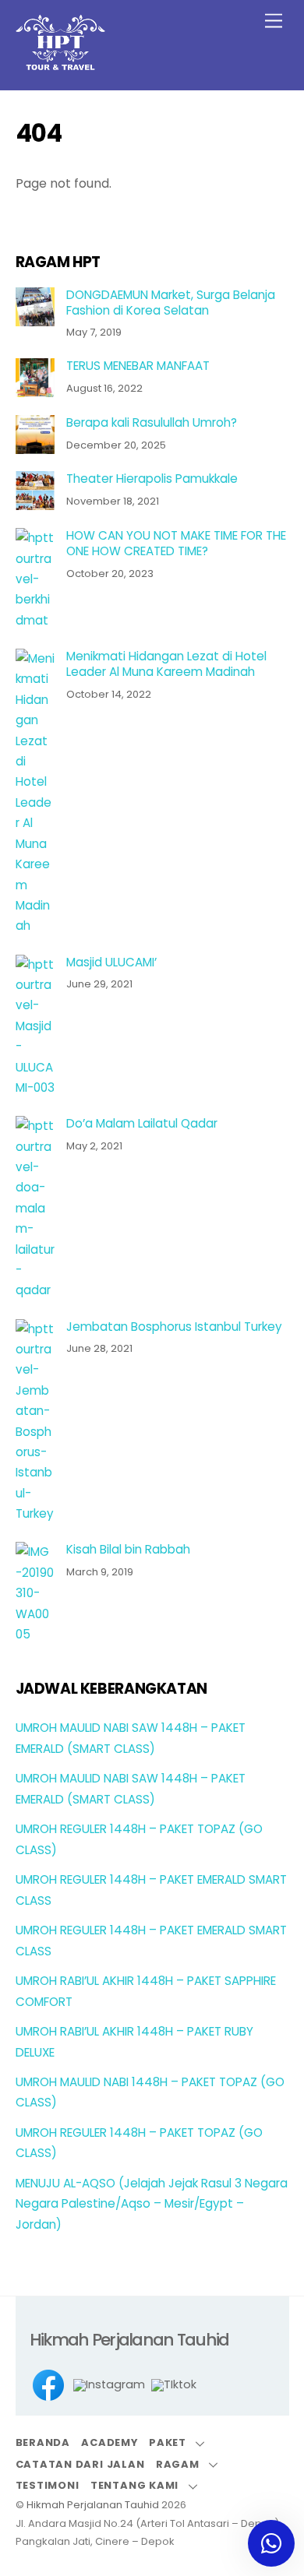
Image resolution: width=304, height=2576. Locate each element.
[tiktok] (174, 2386)
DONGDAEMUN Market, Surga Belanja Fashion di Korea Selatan (171, 303)
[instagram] (109, 2386)
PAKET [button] (168, 2442)
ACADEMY (109, 2442)
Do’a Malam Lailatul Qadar (142, 1124)
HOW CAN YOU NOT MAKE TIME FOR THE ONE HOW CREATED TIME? (176, 544)
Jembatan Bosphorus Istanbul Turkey (174, 1327)
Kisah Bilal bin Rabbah (128, 1550)
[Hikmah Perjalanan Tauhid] (60, 63)
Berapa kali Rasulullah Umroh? (152, 423)
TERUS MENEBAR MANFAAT (138, 366)
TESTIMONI (48, 2485)
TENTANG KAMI (134, 2485)
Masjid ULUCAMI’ (111, 962)
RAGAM (178, 2464)
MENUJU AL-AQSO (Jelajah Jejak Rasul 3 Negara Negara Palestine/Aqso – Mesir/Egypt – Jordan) (152, 2204)
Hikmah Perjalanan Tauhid (93, 2505)
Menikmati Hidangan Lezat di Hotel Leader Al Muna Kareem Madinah (166, 664)
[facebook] (48, 2386)
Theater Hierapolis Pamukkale (152, 479)
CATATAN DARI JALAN (80, 2464)
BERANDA (43, 2442)
